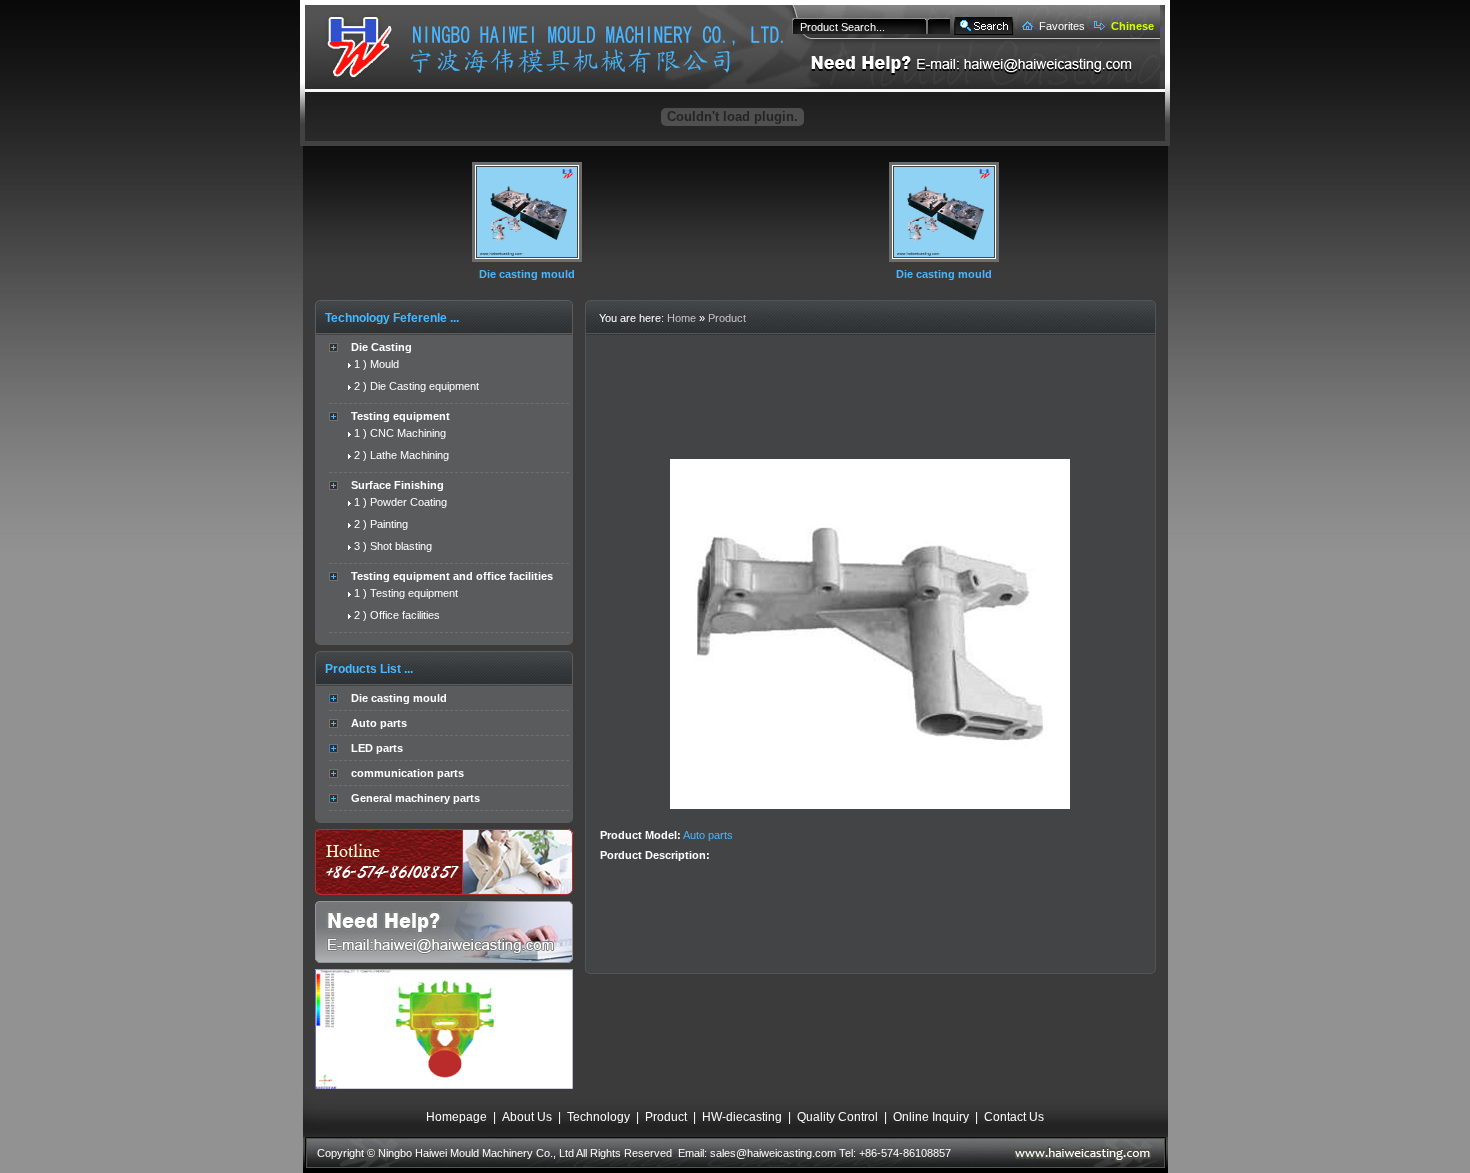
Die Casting (381, 347)
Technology (598, 1117)
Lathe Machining (409, 455)
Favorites (1062, 26)
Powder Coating (408, 502)
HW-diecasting (742, 1117)
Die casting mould (527, 274)
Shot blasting (401, 546)
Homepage (456, 1117)
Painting (389, 524)
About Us (527, 1117)
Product (727, 318)
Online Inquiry (931, 1117)
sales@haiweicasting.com (773, 1153)
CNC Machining (408, 433)
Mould (384, 364)
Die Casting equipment (424, 386)
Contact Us (1014, 1117)
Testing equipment (400, 416)
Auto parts (379, 723)
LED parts (377, 748)
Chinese (1132, 26)
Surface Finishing (397, 485)
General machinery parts (415, 798)
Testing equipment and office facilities (452, 576)
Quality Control (837, 1117)
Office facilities (405, 615)
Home (681, 318)
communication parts (407, 773)
